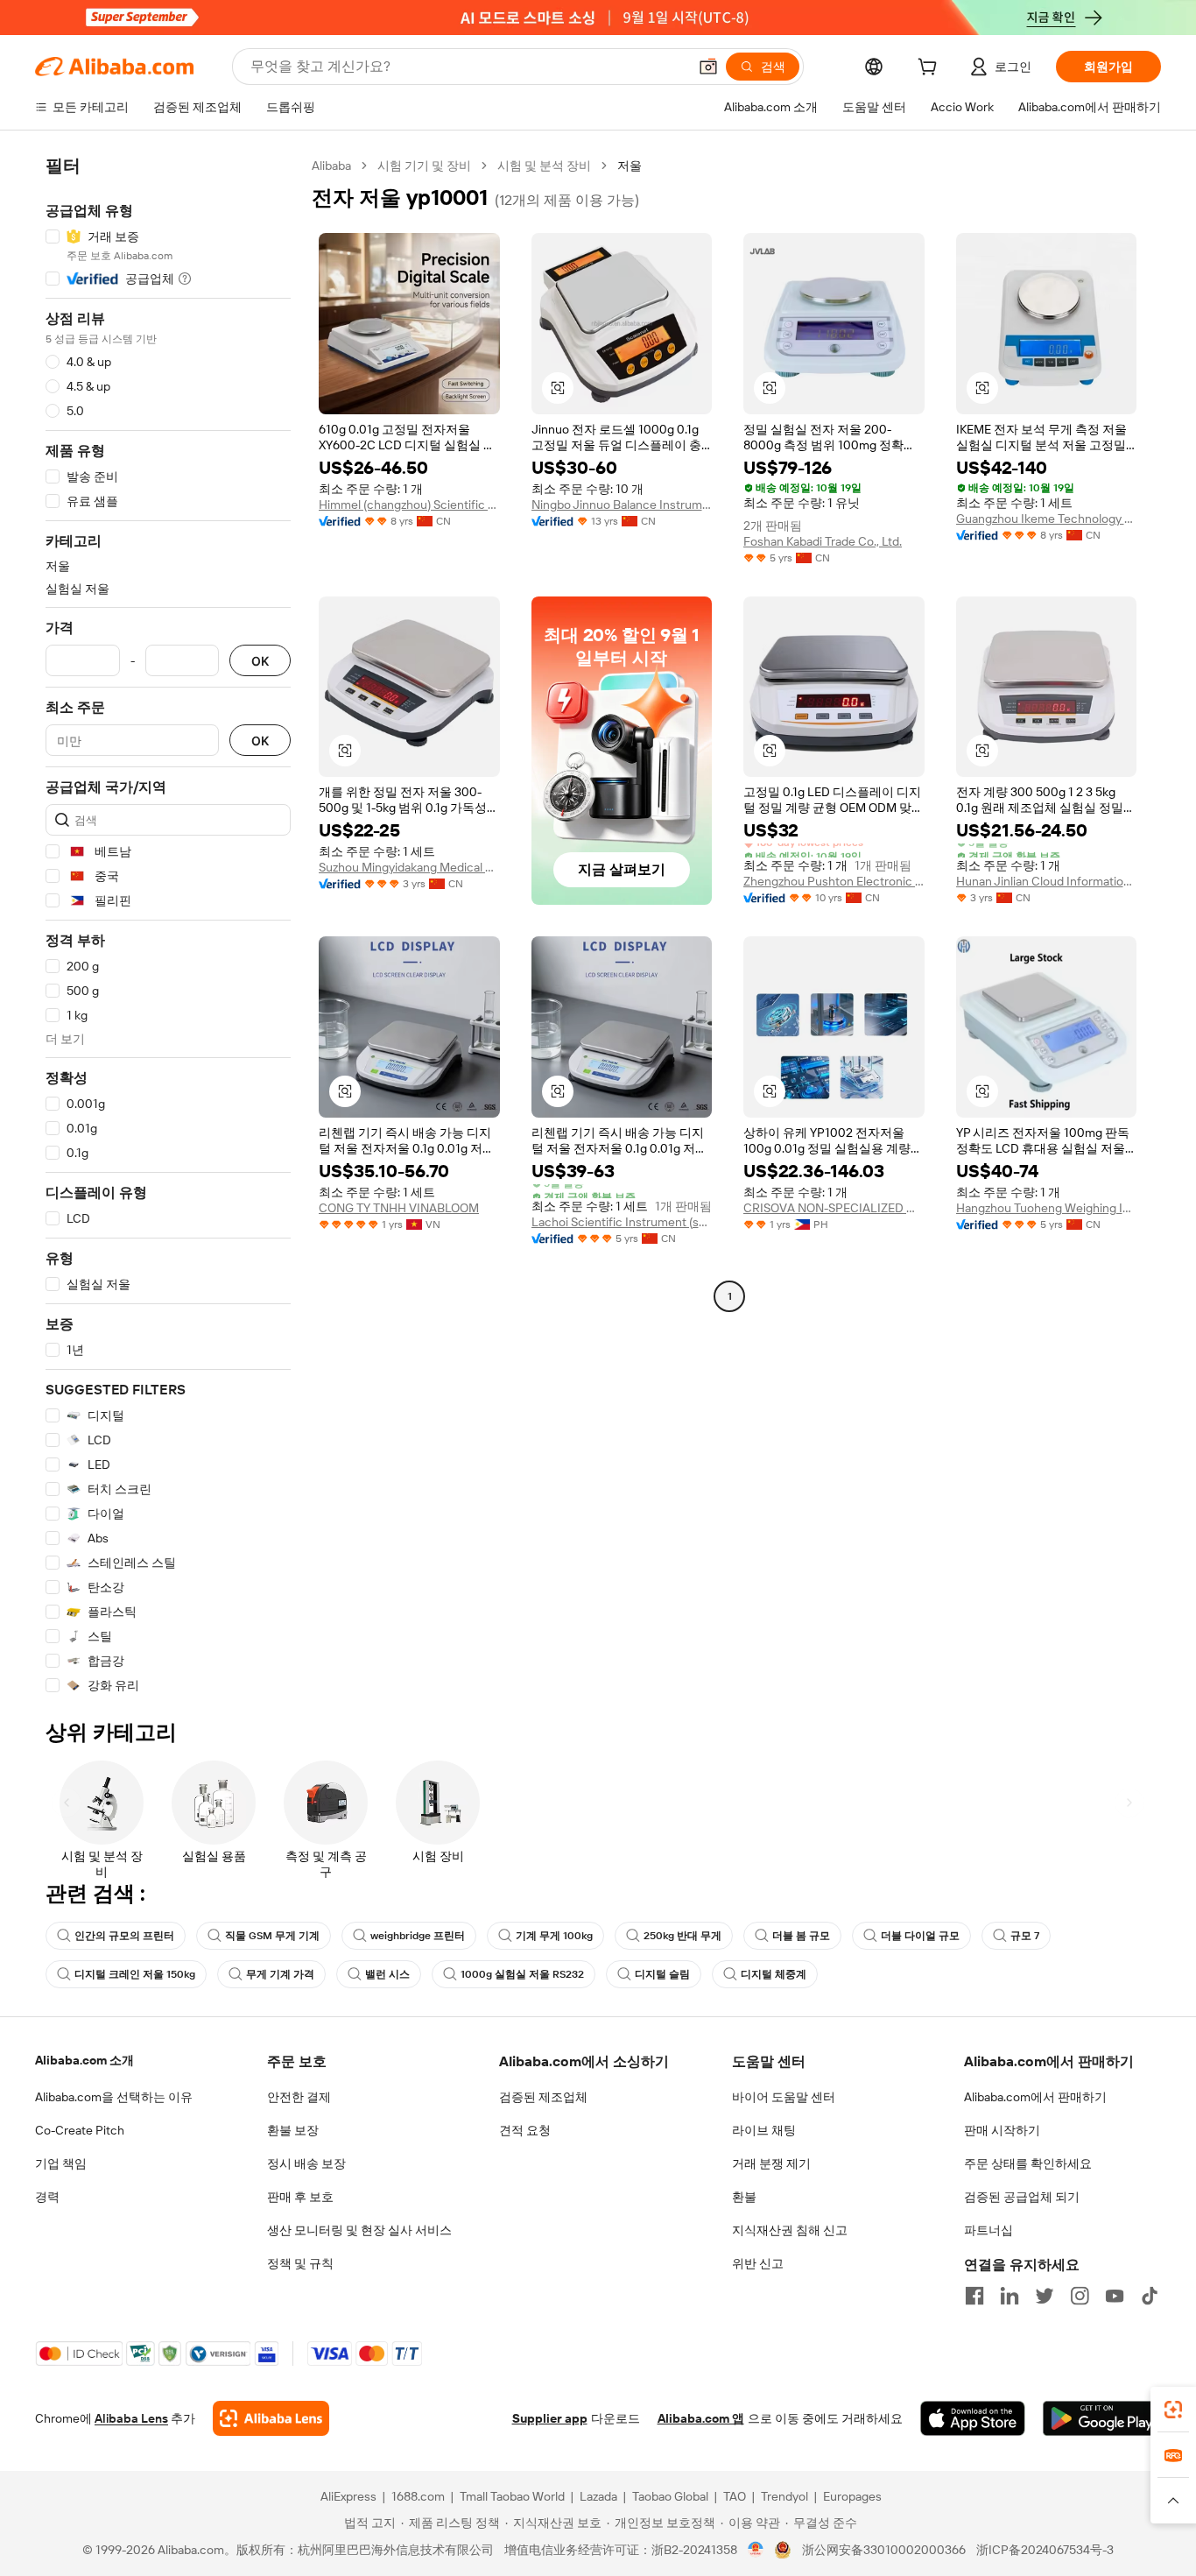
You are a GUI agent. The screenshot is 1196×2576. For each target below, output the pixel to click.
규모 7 (1025, 1936)
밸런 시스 (387, 1974)
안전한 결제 (299, 2097)
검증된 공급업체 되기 (1022, 2197)
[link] (1173, 2410)
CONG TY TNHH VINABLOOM (399, 1208)
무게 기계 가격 (280, 1974)
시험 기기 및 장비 (424, 166)
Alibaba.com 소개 (84, 2060)
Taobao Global (670, 2496)
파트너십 (988, 2230)
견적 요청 (525, 2130)
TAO (735, 2496)
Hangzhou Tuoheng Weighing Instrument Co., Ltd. (1047, 1208)
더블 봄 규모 (801, 1936)
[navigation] (168, 926)
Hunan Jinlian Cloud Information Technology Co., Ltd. (1047, 881)
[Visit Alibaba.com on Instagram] (1080, 2296)
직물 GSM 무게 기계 (272, 1936)
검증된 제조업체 (543, 2097)
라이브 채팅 (764, 2130)
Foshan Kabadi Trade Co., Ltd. (823, 541)
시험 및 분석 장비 (544, 166)
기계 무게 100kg (554, 1936)
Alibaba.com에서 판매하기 (1035, 2097)
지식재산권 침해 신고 (790, 2230)
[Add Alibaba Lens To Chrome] (271, 2418)
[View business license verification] (756, 2550)
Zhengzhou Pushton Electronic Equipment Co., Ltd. (834, 881)
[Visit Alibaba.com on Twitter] (1045, 2296)
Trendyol (784, 2496)
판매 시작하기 (1002, 2130)
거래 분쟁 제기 (771, 2163)
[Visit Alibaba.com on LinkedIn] (1010, 2296)
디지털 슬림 (662, 1974)
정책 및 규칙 (300, 2263)
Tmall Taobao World (512, 2496)
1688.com (418, 2496)
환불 (744, 2197)
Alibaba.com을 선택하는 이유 (114, 2097)
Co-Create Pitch (80, 2130)
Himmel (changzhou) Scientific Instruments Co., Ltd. (409, 505)
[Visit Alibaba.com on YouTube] (1115, 2296)
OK (260, 661)
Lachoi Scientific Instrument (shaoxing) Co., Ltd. (622, 1222)
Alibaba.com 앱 (701, 2418)
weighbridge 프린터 (418, 1936)
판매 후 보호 (300, 2197)
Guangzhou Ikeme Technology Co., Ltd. (1047, 519)
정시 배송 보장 (306, 2163)
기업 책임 (61, 2163)
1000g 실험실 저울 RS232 (522, 1974)
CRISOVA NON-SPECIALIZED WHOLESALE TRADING (834, 1208)
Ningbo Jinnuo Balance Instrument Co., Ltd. (622, 505)
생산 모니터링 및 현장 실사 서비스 (359, 2230)
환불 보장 (293, 2130)
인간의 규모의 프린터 (124, 1936)
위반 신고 (758, 2263)
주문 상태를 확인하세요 (1028, 2163)
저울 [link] (630, 166)
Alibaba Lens (131, 2418)
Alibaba (331, 166)
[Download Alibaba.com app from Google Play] (1102, 2418)
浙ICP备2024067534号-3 (1045, 2550)
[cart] (931, 69)
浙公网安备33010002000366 (884, 2550)
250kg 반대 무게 (682, 1936)
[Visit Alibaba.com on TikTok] (1150, 2296)
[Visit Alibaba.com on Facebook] (974, 2296)
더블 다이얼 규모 (920, 1936)
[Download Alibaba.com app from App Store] (973, 2418)
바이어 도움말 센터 (784, 2097)
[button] (708, 67)
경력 (47, 2197)
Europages (852, 2496)
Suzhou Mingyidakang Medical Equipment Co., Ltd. (409, 867)
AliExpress (348, 2496)
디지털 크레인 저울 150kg (135, 1974)
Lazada (598, 2496)
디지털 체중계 (774, 1974)
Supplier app (550, 2418)
